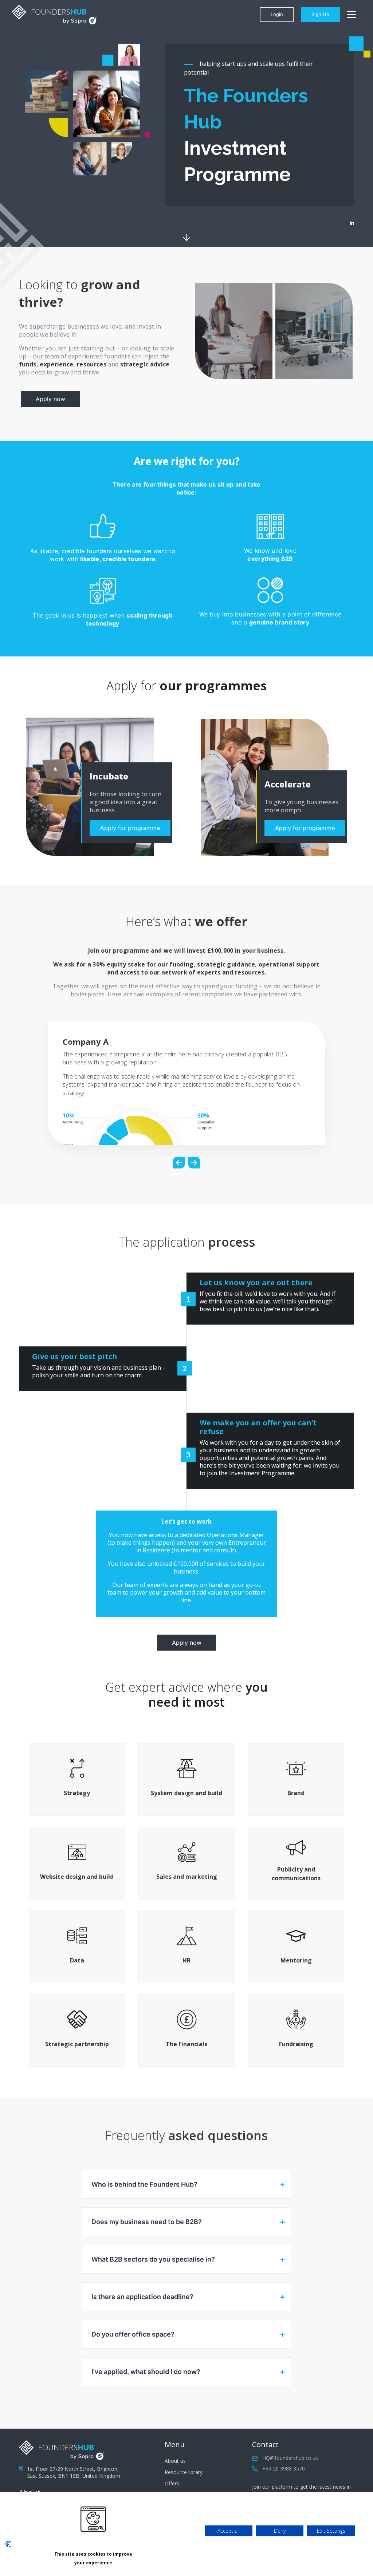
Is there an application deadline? (142, 2297)
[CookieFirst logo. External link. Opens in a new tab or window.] (8, 2544)
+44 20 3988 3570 (284, 2468)
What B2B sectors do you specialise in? (153, 2259)
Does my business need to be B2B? (147, 2222)
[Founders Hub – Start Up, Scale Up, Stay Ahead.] (54, 15)
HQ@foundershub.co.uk (290, 2458)
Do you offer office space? (133, 2334)
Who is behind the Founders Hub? (144, 2184)
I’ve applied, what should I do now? (146, 2372)
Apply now (50, 399)
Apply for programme (130, 828)
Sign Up (320, 14)
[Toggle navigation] (352, 15)
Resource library (184, 2472)
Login (277, 14)
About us (175, 2461)
